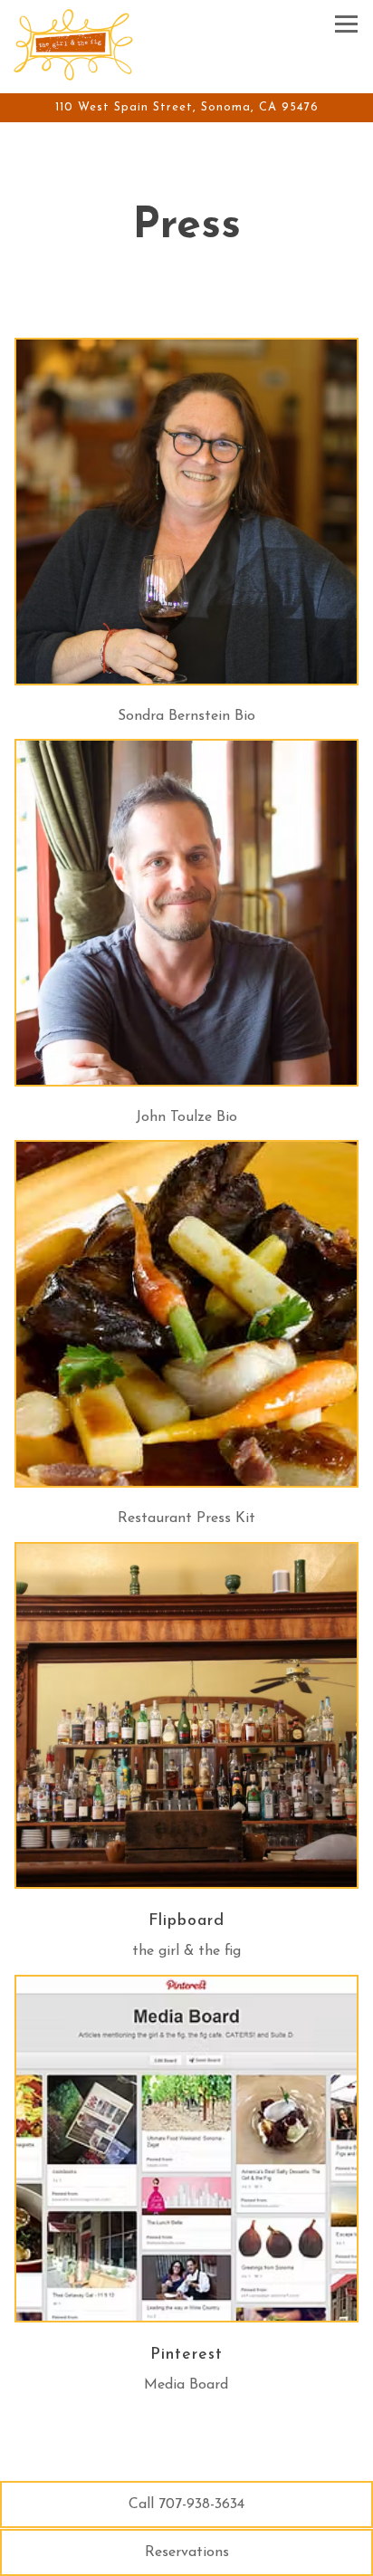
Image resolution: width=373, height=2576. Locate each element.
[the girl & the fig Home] (77, 43)
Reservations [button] (187, 2552)
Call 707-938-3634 (186, 2504)
